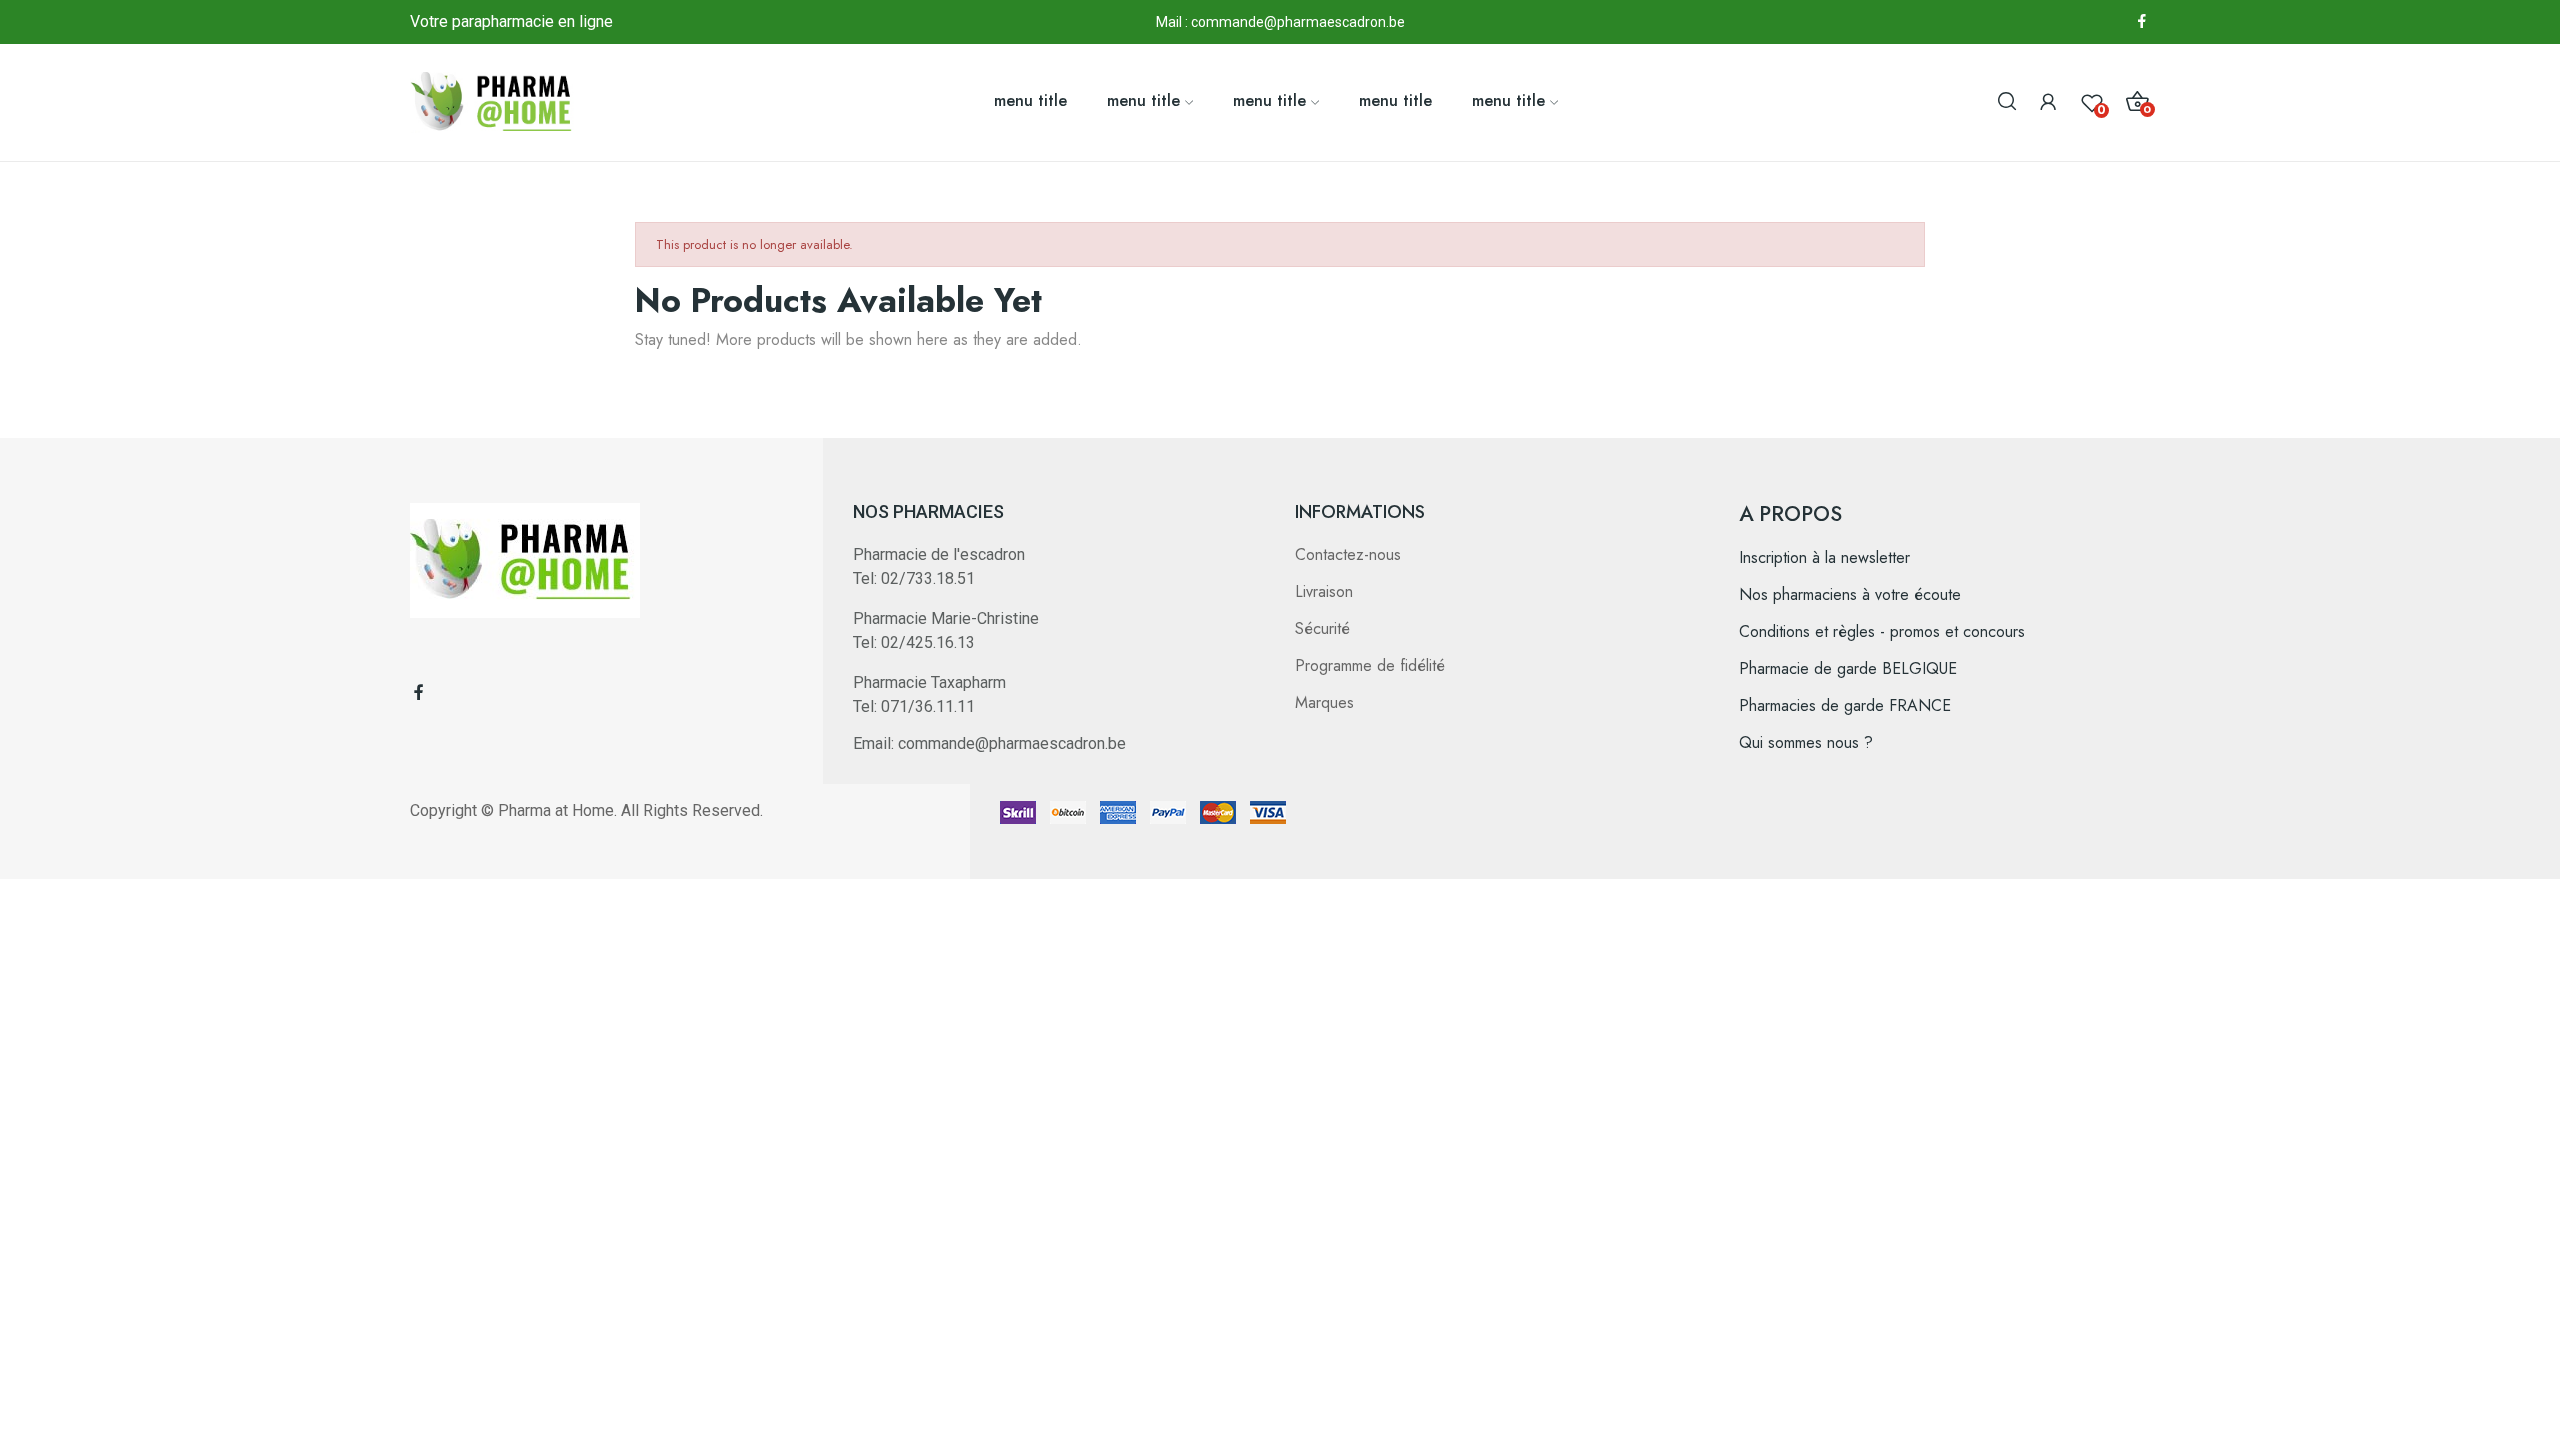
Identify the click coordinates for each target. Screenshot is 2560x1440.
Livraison (1324, 591)
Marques (1324, 702)
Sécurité (1322, 628)
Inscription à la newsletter (1824, 557)
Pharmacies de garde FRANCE (1845, 705)
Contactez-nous (1348, 554)
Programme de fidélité (1370, 665)
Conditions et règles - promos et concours (1882, 631)
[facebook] (2142, 22)
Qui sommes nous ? (1806, 742)
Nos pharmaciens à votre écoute (1850, 594)
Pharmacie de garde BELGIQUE (1848, 668)
